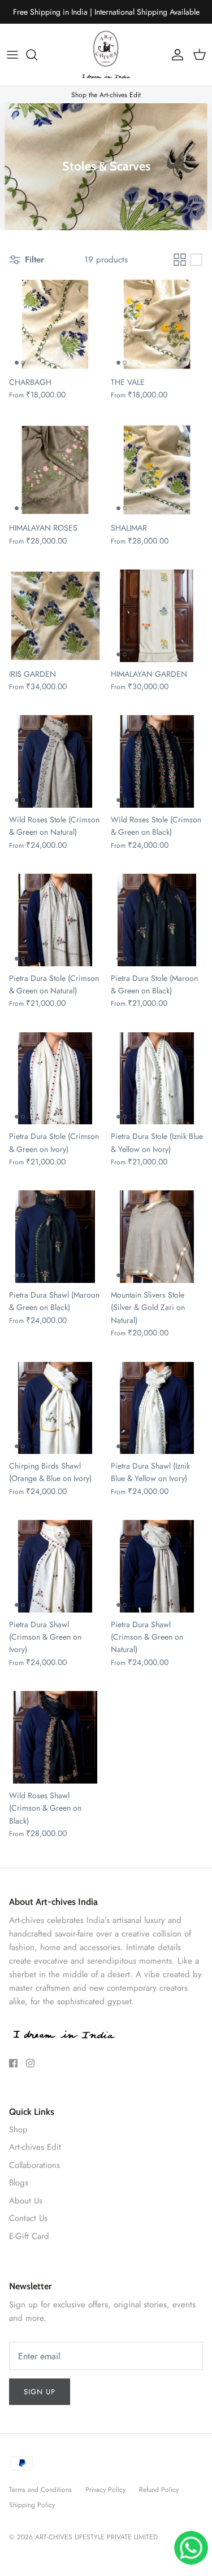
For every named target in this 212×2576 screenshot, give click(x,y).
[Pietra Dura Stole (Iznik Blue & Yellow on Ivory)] (157, 1079)
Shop (18, 2130)
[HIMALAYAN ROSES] (55, 470)
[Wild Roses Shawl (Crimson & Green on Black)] (55, 1737)
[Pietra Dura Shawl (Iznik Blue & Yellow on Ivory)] (157, 1408)
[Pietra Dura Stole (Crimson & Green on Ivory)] (55, 1079)
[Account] (175, 55)
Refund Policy (159, 2490)
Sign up (40, 2392)
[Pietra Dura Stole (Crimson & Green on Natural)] (55, 920)
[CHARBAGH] (55, 325)
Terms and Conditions (40, 2490)
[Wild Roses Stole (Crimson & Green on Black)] (157, 761)
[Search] (37, 55)
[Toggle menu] (12, 55)
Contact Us (28, 2218)
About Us (26, 2201)
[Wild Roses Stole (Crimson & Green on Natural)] (55, 761)
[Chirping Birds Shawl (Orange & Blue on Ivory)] (55, 1408)
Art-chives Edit (35, 2147)
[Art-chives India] (106, 55)
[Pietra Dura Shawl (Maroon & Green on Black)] (55, 1237)
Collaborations (34, 2165)
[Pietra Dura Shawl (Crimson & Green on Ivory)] (55, 1566)
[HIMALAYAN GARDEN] (157, 616)
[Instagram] (30, 2063)
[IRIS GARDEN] (55, 616)
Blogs (19, 2183)
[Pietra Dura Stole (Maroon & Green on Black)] (157, 920)
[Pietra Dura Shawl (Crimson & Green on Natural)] (157, 1566)
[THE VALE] (157, 325)
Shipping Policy (32, 2505)
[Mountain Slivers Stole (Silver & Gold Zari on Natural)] (157, 1237)
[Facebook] (13, 2063)
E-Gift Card (29, 2236)
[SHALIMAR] (157, 470)
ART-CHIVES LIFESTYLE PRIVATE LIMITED (96, 2537)
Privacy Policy (105, 2490)
